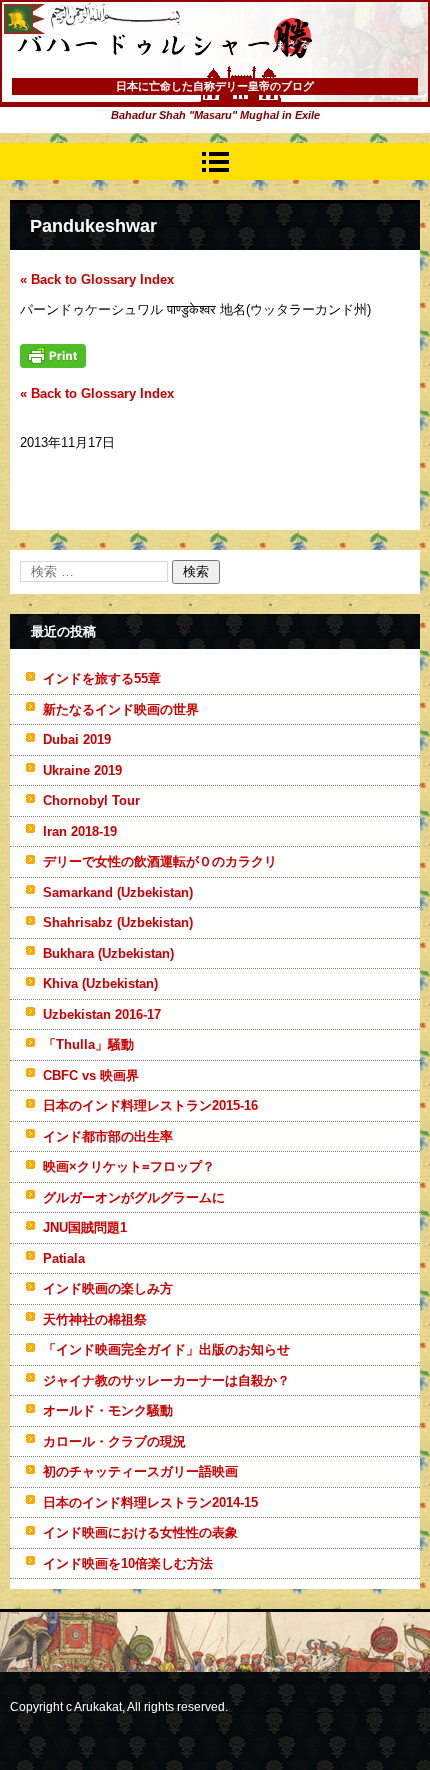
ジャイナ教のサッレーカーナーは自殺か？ (166, 1380)
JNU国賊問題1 (85, 1227)
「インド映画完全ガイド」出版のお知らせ (166, 1349)
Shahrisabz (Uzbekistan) (118, 922)
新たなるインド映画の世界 (121, 709)
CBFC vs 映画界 (91, 1075)
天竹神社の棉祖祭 (95, 1319)
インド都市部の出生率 (108, 1136)
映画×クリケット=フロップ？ (129, 1166)
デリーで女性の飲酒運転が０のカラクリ (160, 861)
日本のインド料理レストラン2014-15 (150, 1502)
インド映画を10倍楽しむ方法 (128, 1563)
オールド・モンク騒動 (108, 1410)
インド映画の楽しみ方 (108, 1288)
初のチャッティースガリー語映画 (140, 1471)
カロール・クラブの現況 (114, 1441)
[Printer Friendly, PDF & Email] (53, 363)
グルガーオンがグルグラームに (134, 1197)
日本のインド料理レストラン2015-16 (150, 1105)
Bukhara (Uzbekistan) (108, 953)
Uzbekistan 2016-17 (102, 1014)
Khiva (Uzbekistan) (100, 983)
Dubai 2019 (77, 739)
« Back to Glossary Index (97, 279)
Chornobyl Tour (91, 800)
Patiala (64, 1258)
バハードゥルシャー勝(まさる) (138, 80)
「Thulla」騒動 (88, 1044)
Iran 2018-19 (80, 831)
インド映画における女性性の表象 (140, 1532)
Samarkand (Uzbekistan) (118, 892)
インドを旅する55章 (102, 678)
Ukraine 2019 (82, 770)
